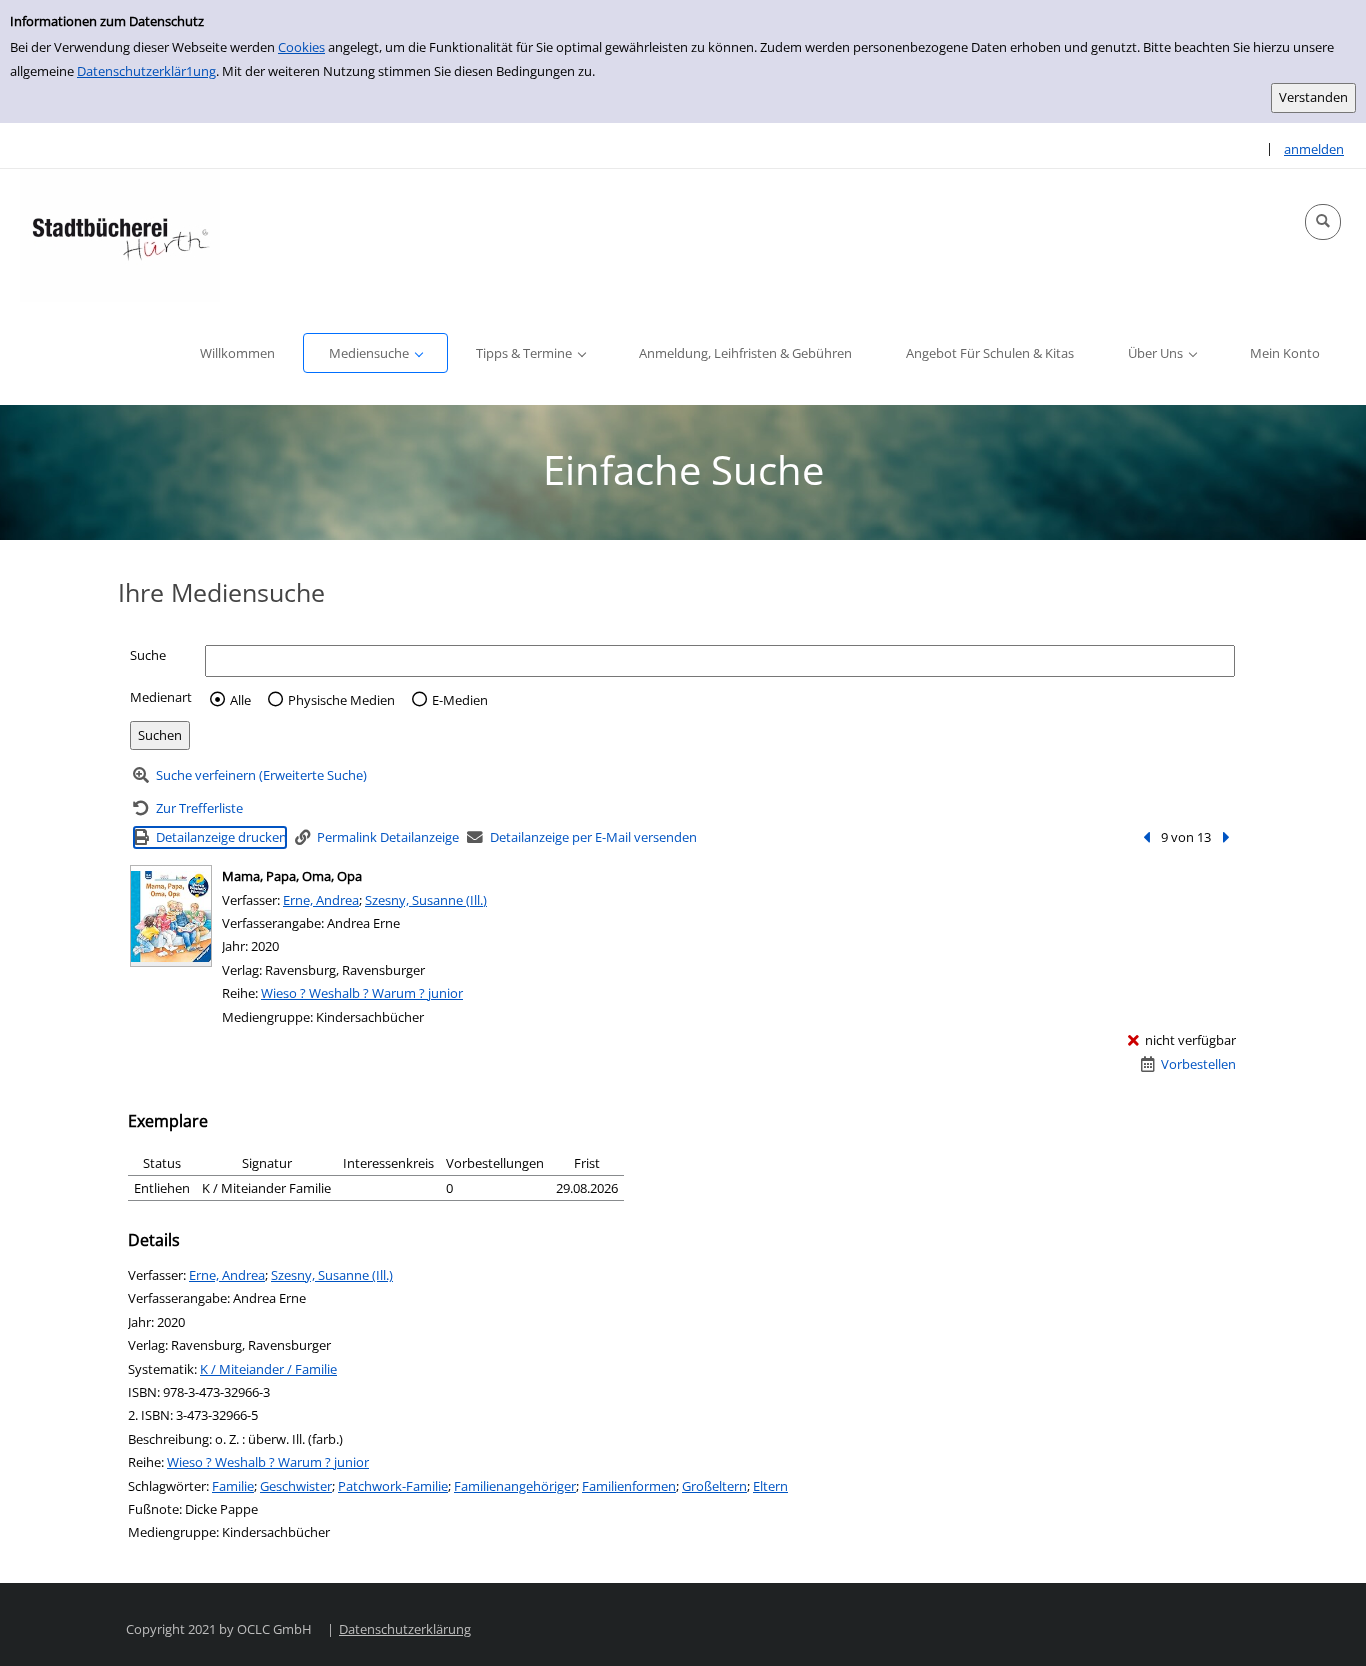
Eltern (770, 1486)
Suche (148, 655)
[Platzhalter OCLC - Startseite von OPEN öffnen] (120, 235)
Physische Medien (341, 700)
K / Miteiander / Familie (268, 1369)
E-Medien (460, 700)
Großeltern (714, 1486)
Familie (233, 1486)
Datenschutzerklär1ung (146, 71)
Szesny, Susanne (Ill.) (426, 900)
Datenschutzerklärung (405, 1629)
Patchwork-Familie (393, 1486)
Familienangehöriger (515, 1486)
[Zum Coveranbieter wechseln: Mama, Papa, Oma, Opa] (171, 916)
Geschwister (296, 1486)
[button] (1323, 222)
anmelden (1314, 149)
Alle (240, 700)
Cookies (301, 47)
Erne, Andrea (321, 900)
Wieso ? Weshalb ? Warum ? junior (362, 993)
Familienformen (629, 1486)
